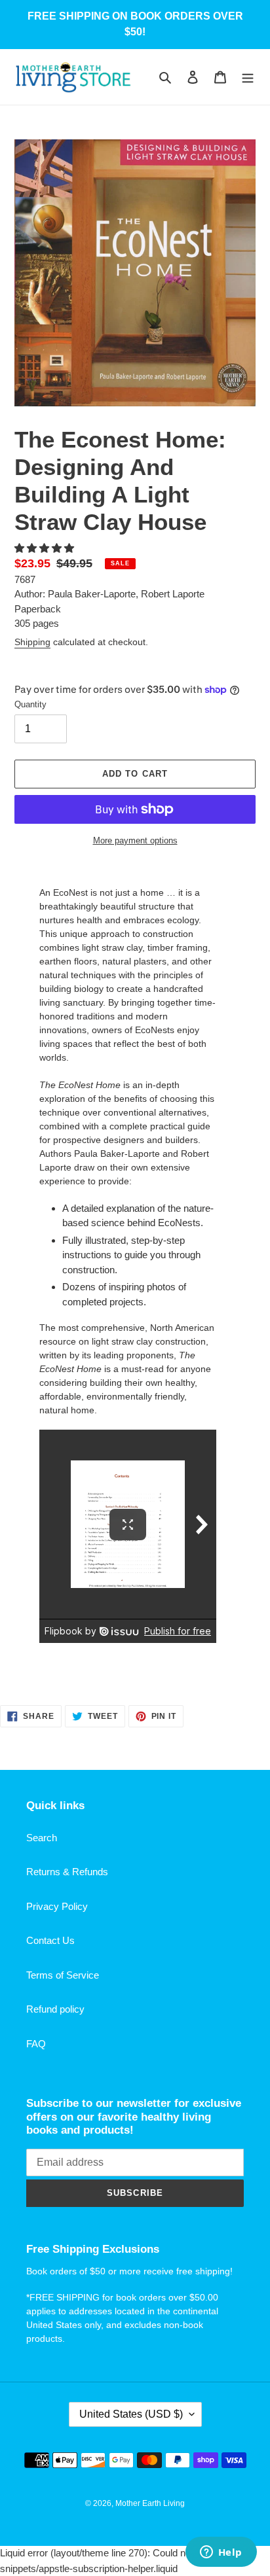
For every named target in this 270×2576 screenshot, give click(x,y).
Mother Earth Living (150, 2503)
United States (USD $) (131, 2414)
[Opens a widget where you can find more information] (221, 2553)
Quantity (30, 704)
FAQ (36, 2044)
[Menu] (248, 77)
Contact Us (50, 1940)
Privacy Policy (57, 1906)
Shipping (32, 642)
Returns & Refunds (67, 1872)
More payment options (135, 840)
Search (42, 1838)
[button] (46, 548)
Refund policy (55, 2009)
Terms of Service (63, 1975)
